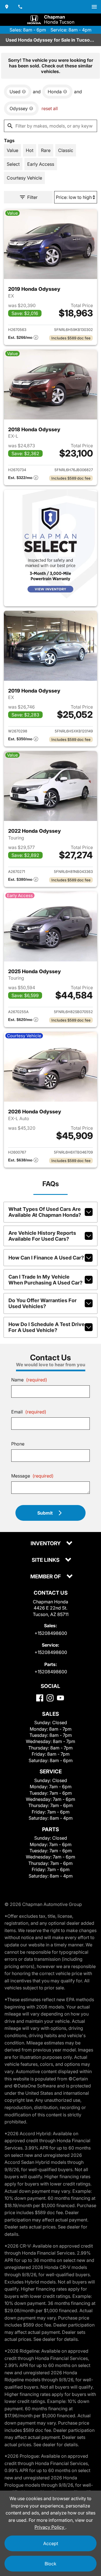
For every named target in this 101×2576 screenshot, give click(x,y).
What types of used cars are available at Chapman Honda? (45, 1212)
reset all (50, 108)
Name (29, 1380)
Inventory (46, 1544)
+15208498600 (51, 1633)
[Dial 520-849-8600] (20, 7)
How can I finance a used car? (46, 1258)
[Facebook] (40, 1698)
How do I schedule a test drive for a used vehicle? (47, 1327)
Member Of (46, 1577)
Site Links (46, 1560)
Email (29, 1412)
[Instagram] (50, 1698)
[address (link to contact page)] (7, 7)
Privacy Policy (50, 2527)
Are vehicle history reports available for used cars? (42, 1236)
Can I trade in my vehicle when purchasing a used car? (45, 1280)
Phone (18, 1444)
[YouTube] (60, 1698)
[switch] (94, 7)
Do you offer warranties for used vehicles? (43, 1303)
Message (32, 1476)
